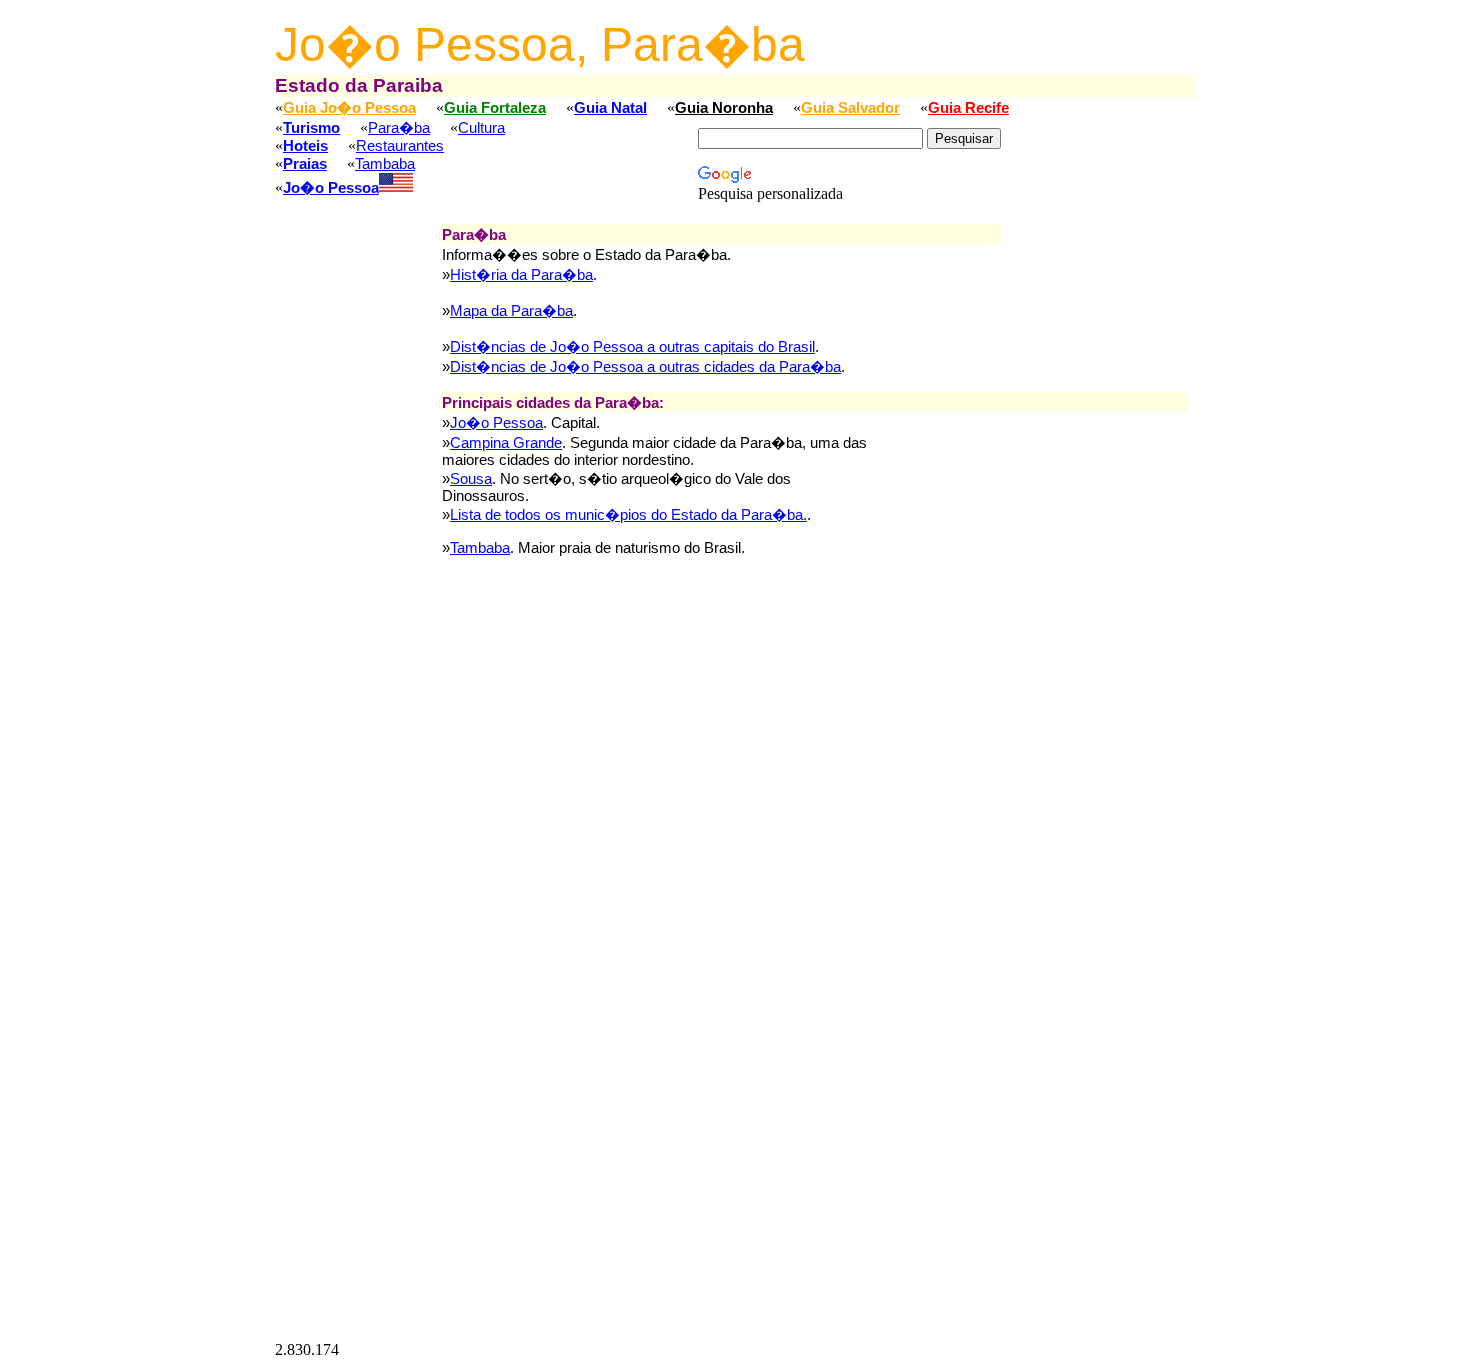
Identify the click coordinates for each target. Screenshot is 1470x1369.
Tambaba (385, 164)
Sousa (471, 479)
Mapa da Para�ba (511, 311)
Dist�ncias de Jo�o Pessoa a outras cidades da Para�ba (645, 367)
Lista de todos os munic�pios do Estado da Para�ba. (628, 515)
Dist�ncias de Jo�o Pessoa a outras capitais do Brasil (632, 347)
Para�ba (399, 128)
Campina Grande (506, 443)
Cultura (481, 128)
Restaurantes (400, 146)
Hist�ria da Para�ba (521, 275)
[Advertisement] (358, 524)
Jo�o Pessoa (496, 423)
